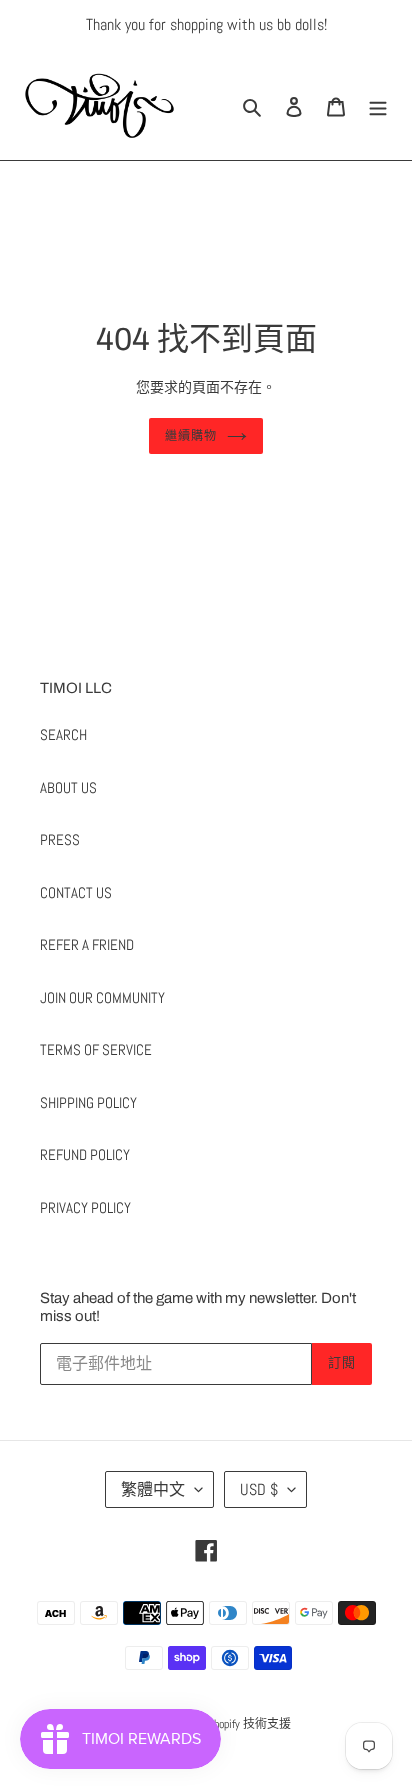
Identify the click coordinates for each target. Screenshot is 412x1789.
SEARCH (63, 734)
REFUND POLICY (85, 1154)
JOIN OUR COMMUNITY (102, 997)
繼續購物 (191, 436)
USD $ (259, 1489)
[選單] (378, 105)
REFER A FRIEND (87, 944)
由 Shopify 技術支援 (242, 1724)
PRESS (60, 839)
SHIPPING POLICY (88, 1102)
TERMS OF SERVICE (96, 1049)
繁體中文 (153, 1489)
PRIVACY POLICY (85, 1207)
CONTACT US (76, 892)
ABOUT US (68, 787)
